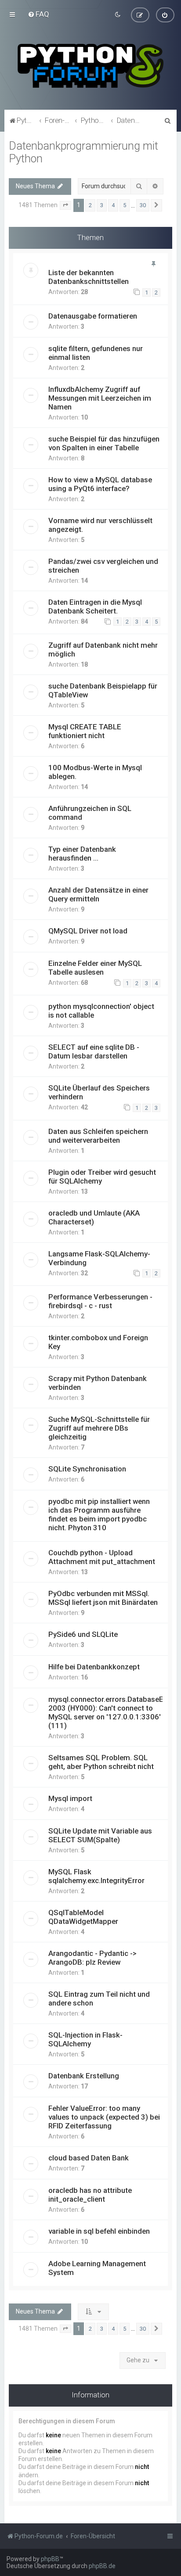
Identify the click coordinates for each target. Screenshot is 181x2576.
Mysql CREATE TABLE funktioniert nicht (85, 731)
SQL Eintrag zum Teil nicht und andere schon (99, 1998)
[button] (65, 205)
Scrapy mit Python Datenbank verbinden (98, 1383)
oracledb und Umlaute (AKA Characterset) (94, 1217)
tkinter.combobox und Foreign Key (98, 1342)
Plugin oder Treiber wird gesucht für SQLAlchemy (102, 1177)
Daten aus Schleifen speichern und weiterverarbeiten (98, 1136)
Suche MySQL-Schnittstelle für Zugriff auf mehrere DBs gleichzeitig (99, 1428)
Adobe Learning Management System (97, 2268)
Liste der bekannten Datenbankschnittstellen (89, 277)
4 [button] (113, 205)
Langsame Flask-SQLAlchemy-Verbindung (99, 1258)
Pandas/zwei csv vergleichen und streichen (103, 566)
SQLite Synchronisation (87, 1469)
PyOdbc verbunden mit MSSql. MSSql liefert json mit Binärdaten (103, 1598)
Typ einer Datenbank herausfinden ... (82, 854)
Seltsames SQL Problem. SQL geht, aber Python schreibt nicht (101, 1762)
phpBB (50, 2559)
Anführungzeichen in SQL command (90, 813)
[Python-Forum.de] (90, 66)
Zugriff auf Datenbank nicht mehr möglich (103, 649)
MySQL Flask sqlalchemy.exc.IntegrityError (96, 1876)
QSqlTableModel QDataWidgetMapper (83, 1917)
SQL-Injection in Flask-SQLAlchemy (85, 2039)
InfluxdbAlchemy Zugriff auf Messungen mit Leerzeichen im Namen (100, 398)
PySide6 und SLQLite (83, 1634)
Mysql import (70, 1798)
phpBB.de (102, 2566)
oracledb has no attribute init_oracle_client (90, 2195)
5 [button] (125, 205)
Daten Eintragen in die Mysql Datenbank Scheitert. (95, 606)
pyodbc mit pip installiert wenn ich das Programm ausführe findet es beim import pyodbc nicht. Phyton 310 (99, 1514)
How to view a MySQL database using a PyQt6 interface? (100, 484)
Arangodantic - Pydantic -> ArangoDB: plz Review (92, 1958)
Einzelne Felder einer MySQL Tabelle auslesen (95, 968)
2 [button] (90, 205)
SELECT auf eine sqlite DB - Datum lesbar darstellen (94, 1051)
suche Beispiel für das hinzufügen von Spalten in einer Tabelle (104, 443)
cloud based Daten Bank (89, 2158)
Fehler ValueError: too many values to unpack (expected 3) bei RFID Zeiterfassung (104, 2117)
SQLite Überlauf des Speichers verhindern (99, 1092)
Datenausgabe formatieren (93, 316)
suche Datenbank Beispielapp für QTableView (103, 690)
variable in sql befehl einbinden (99, 2231)
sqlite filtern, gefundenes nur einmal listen (96, 353)
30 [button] (143, 205)
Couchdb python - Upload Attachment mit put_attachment (102, 1557)
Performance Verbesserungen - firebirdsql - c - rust (100, 1301)
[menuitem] (38, 14)
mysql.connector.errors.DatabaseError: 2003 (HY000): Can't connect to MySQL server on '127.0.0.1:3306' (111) (113, 1712)
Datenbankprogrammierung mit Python (83, 152)
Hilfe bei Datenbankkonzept (94, 1667)
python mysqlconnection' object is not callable (101, 1011)
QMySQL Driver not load (88, 931)
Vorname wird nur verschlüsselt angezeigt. (100, 525)
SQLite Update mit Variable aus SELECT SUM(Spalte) (100, 1835)
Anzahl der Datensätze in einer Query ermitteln (98, 894)
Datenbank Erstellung (84, 2076)
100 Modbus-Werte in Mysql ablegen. (95, 772)
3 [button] (102, 205)
